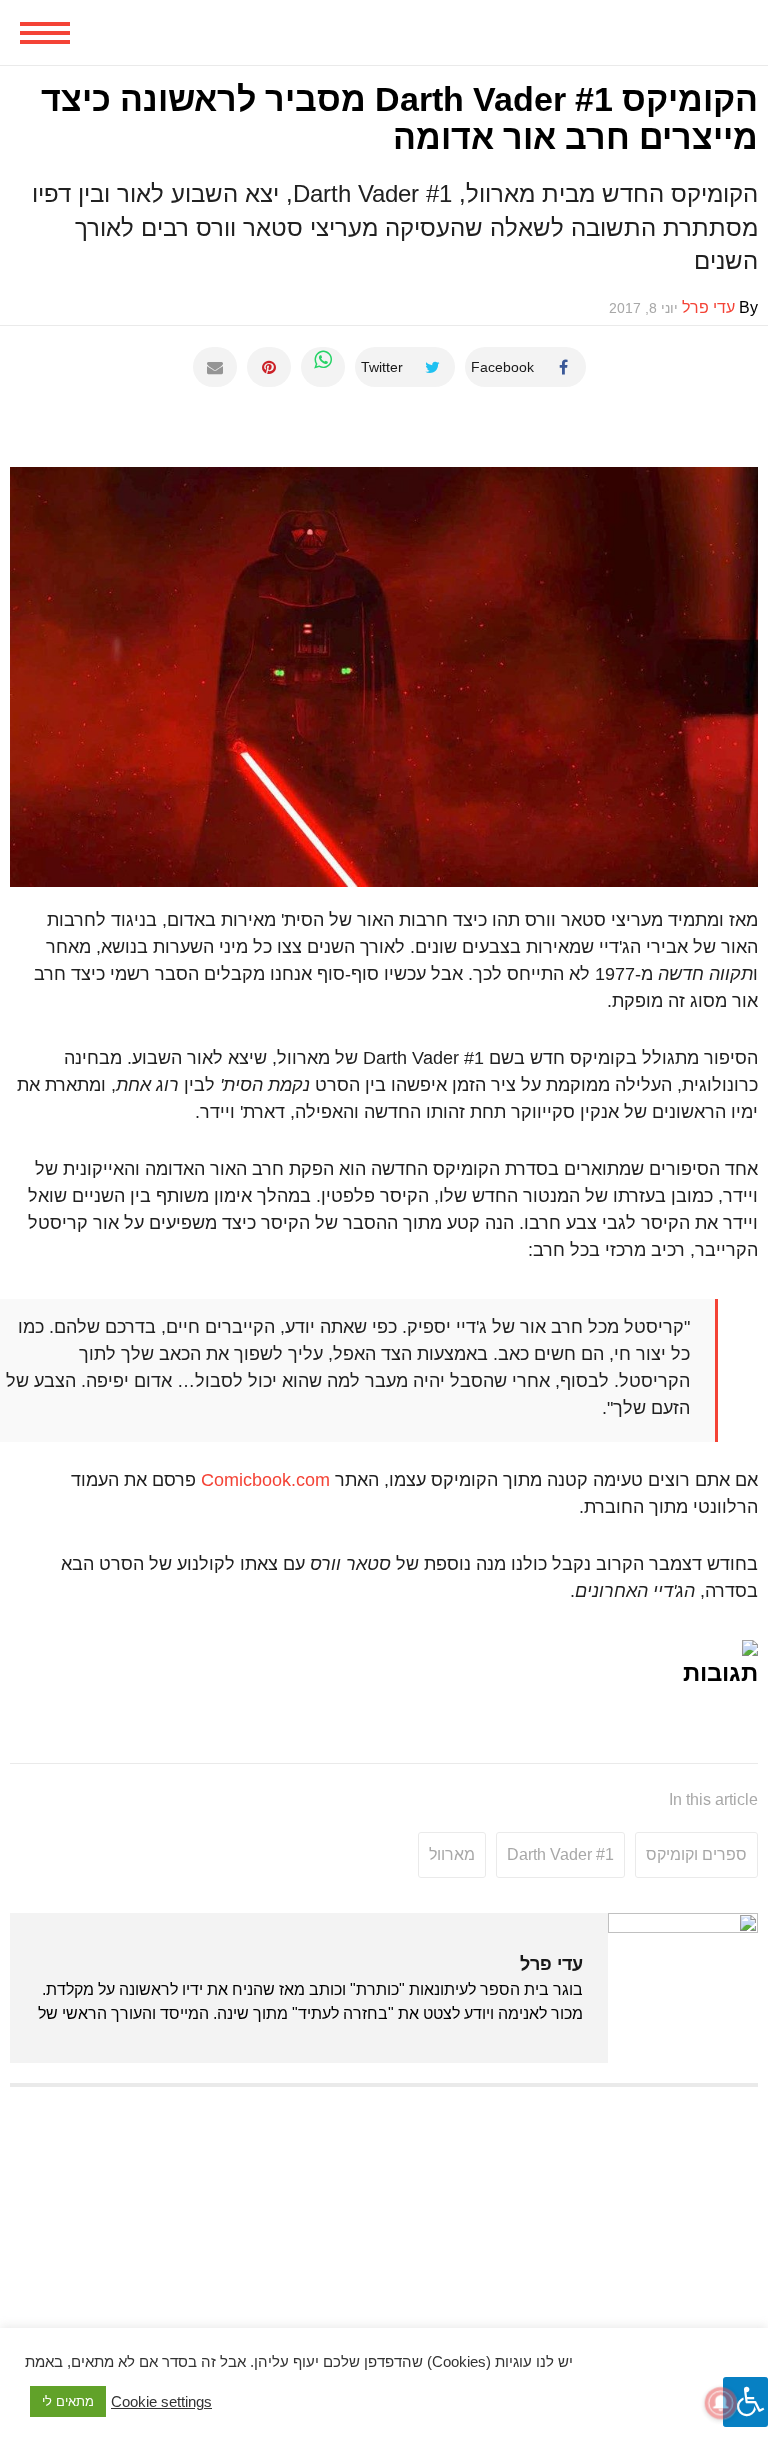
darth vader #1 (560, 1854)
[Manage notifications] (721, 2403)
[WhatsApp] (323, 367)
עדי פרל (551, 1964)
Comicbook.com (265, 1480)
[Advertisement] (384, 2246)
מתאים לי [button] (68, 2401)
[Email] (215, 367)
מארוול (452, 1854)
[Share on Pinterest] (269, 367)
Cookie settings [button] (161, 2402)
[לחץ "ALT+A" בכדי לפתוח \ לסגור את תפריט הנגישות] (745, 2402)
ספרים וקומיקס (696, 1854)
